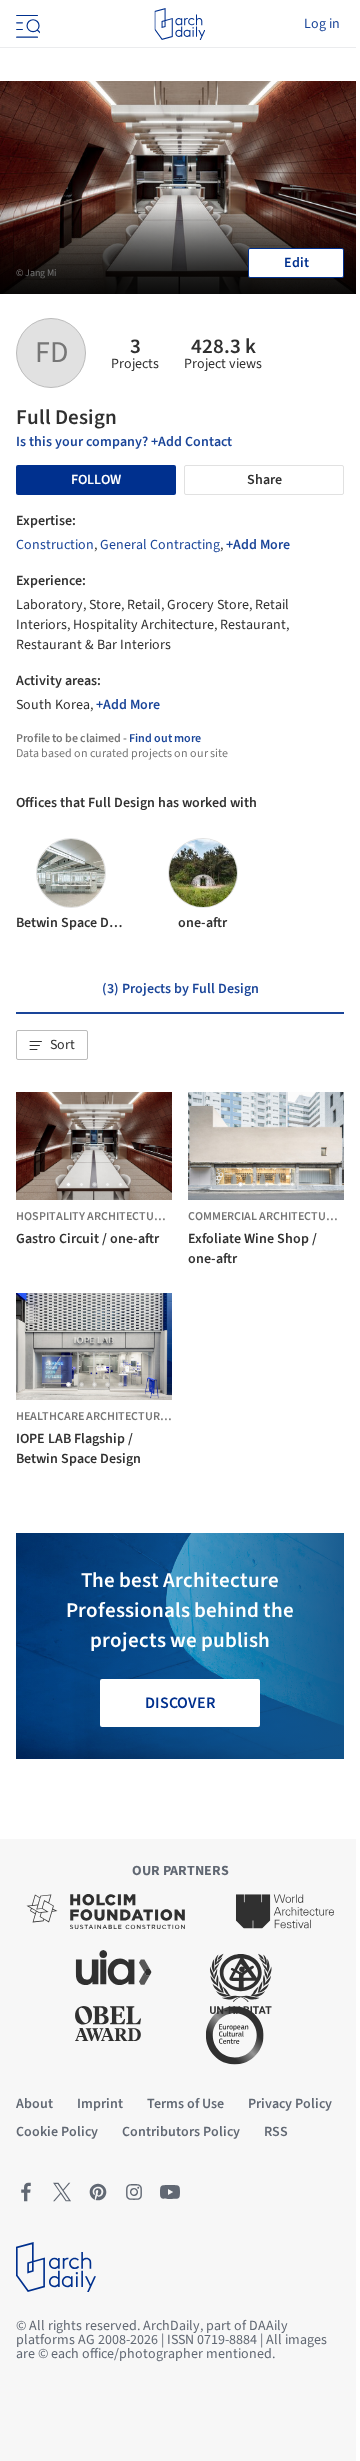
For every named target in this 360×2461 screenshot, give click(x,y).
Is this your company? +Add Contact (124, 442)
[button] (52, 1045)
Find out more (165, 738)
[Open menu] (26, 24)
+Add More (258, 545)
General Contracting (160, 545)
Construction (55, 545)
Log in (322, 24)
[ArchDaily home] (179, 24)
